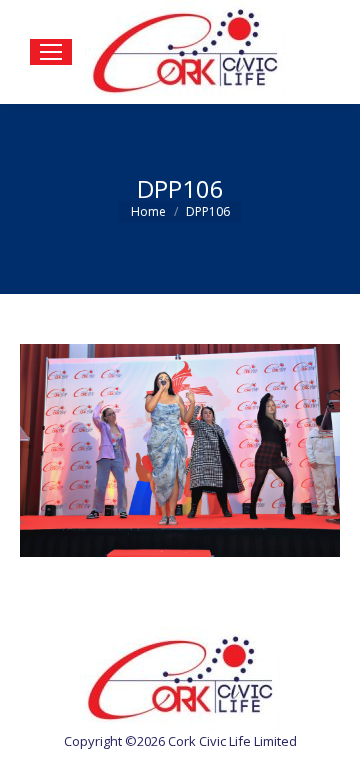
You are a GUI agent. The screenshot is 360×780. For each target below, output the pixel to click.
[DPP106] (180, 450)
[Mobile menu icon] (51, 52)
